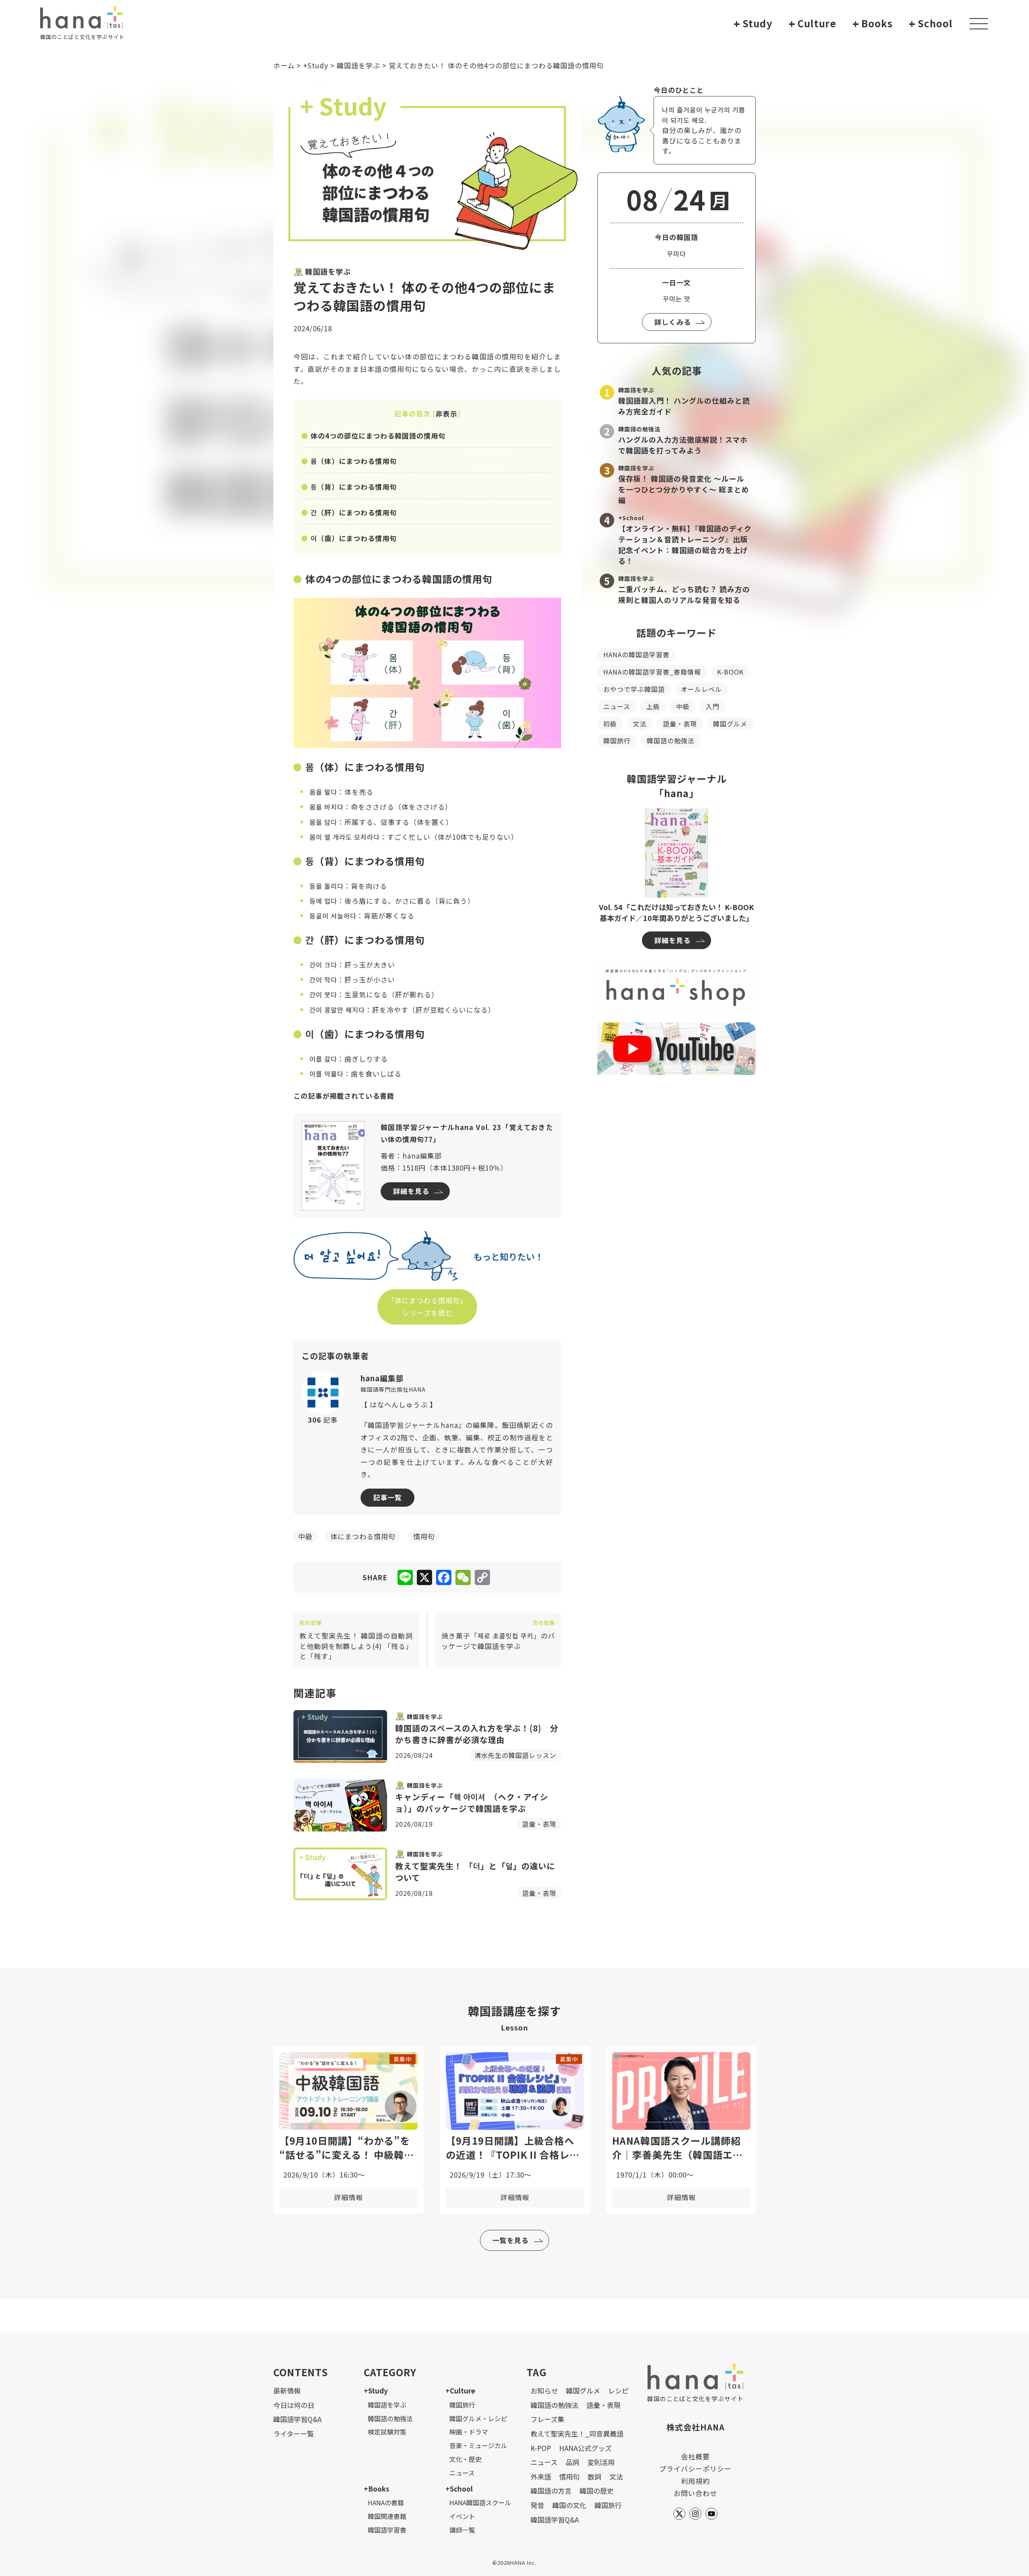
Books (873, 24)
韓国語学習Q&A (297, 2419)
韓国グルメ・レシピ (478, 2418)
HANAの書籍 (386, 2502)
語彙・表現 (680, 724)
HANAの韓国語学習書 (636, 654)
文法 (640, 724)
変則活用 (601, 2462)
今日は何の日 (294, 2405)
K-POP (541, 2448)
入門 (713, 706)
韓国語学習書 (387, 2530)
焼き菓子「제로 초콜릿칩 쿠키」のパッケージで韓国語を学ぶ (498, 1635)
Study (753, 24)
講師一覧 (462, 2530)
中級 (683, 706)
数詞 (594, 2477)
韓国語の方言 (551, 2491)
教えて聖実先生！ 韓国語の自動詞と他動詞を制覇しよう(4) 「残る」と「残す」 (356, 1640)
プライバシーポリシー (695, 2468)
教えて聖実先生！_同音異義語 (577, 2433)
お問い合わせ (695, 2493)
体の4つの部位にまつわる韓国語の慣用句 (378, 436)
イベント (462, 2516)
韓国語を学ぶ (359, 65)
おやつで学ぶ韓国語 (634, 689)
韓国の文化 (569, 2505)
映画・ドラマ (469, 2432)
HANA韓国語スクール (480, 2502)
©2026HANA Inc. (514, 2563)
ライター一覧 (294, 2433)
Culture (813, 24)
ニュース (617, 706)
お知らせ (544, 2390)
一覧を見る (510, 2240)
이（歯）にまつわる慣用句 (354, 538)
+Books (377, 2489)
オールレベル (701, 689)
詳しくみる (673, 322)
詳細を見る (411, 1191)
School (931, 24)
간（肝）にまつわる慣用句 (354, 512)
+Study (316, 65)
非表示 (447, 413)
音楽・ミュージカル (478, 2445)
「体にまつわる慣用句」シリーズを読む (427, 1306)
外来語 (541, 2477)
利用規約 (695, 2481)
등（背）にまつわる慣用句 (354, 487)
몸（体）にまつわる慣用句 (354, 461)
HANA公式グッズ (585, 2448)
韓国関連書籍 (387, 2516)
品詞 (572, 2462)
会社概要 (695, 2456)
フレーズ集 (547, 2419)
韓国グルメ (730, 724)
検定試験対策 (387, 2432)
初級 (610, 724)
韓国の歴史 (597, 2491)
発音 (537, 2505)
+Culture (460, 2390)
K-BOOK (730, 672)
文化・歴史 (465, 2459)
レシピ (618, 2390)
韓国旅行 (617, 740)
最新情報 (287, 2390)
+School (459, 2489)
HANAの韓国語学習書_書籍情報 (652, 672)
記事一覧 (387, 1497)
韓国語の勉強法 (671, 740)
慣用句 (569, 2477)
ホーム (284, 65)
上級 (653, 706)
